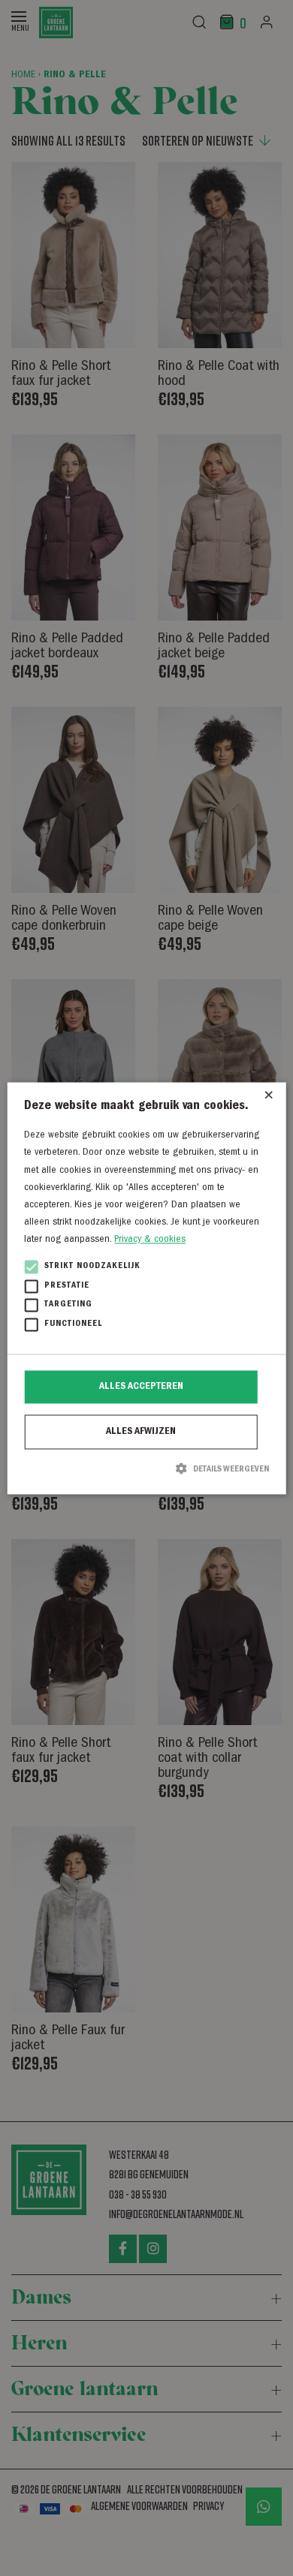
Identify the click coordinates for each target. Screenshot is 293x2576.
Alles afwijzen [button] (141, 1432)
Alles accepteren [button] (141, 1387)
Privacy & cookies (150, 1240)
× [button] (269, 1099)
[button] (146, 1469)
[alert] (146, 1288)
